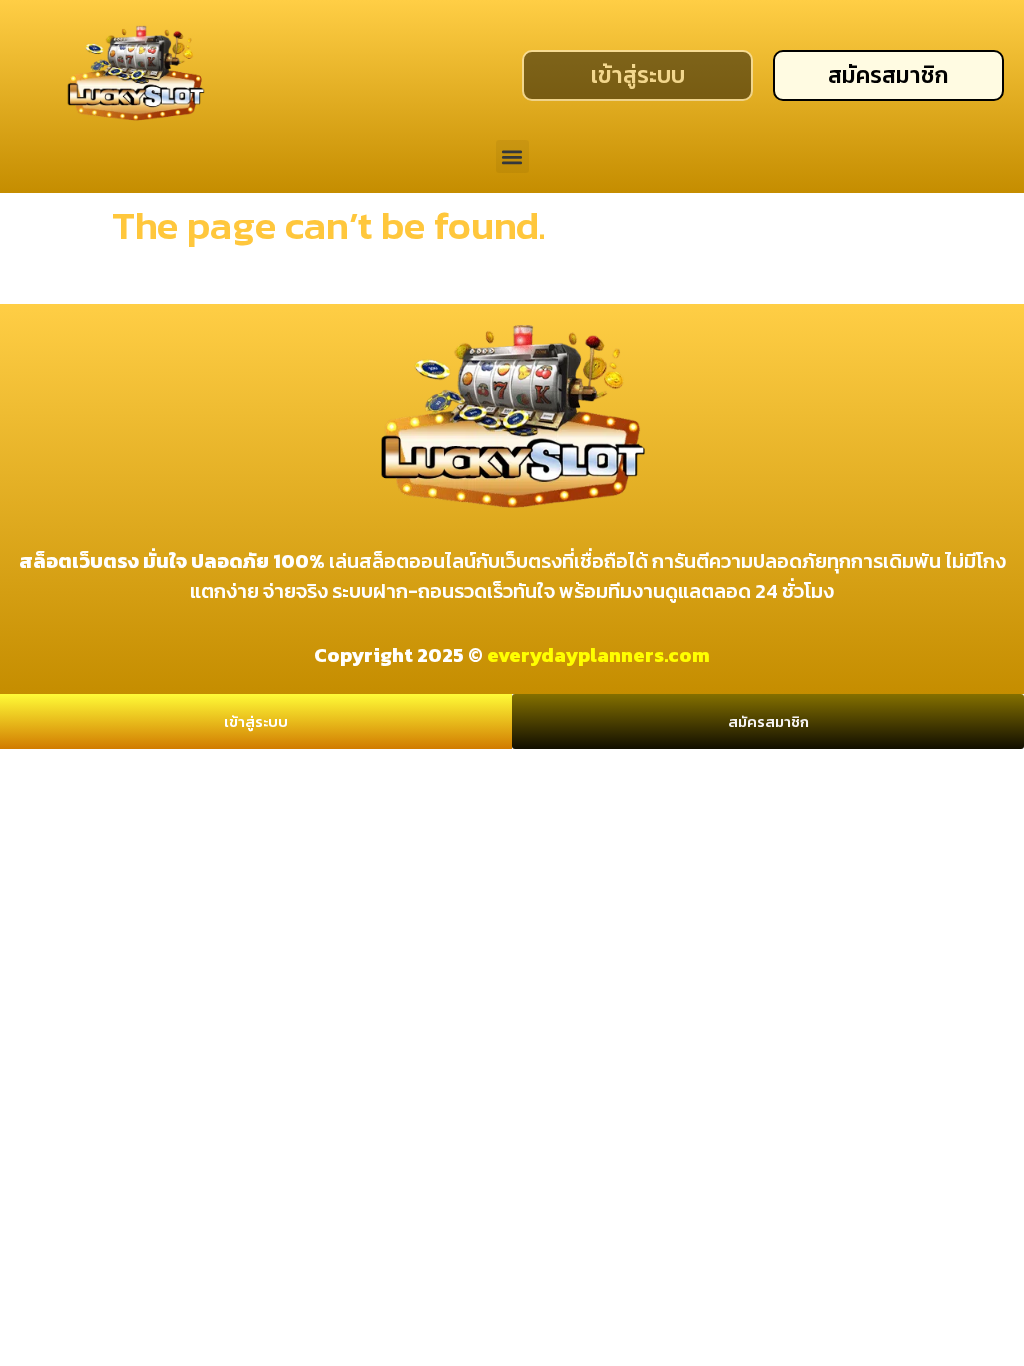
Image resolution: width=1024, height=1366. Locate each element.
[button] (512, 156)
